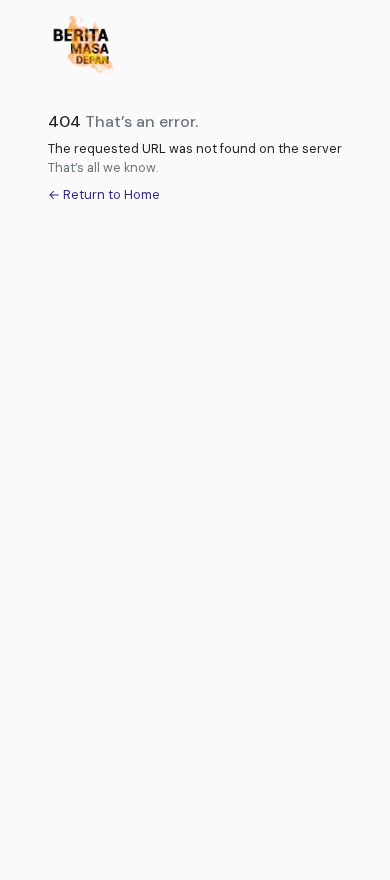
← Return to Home (104, 194)
